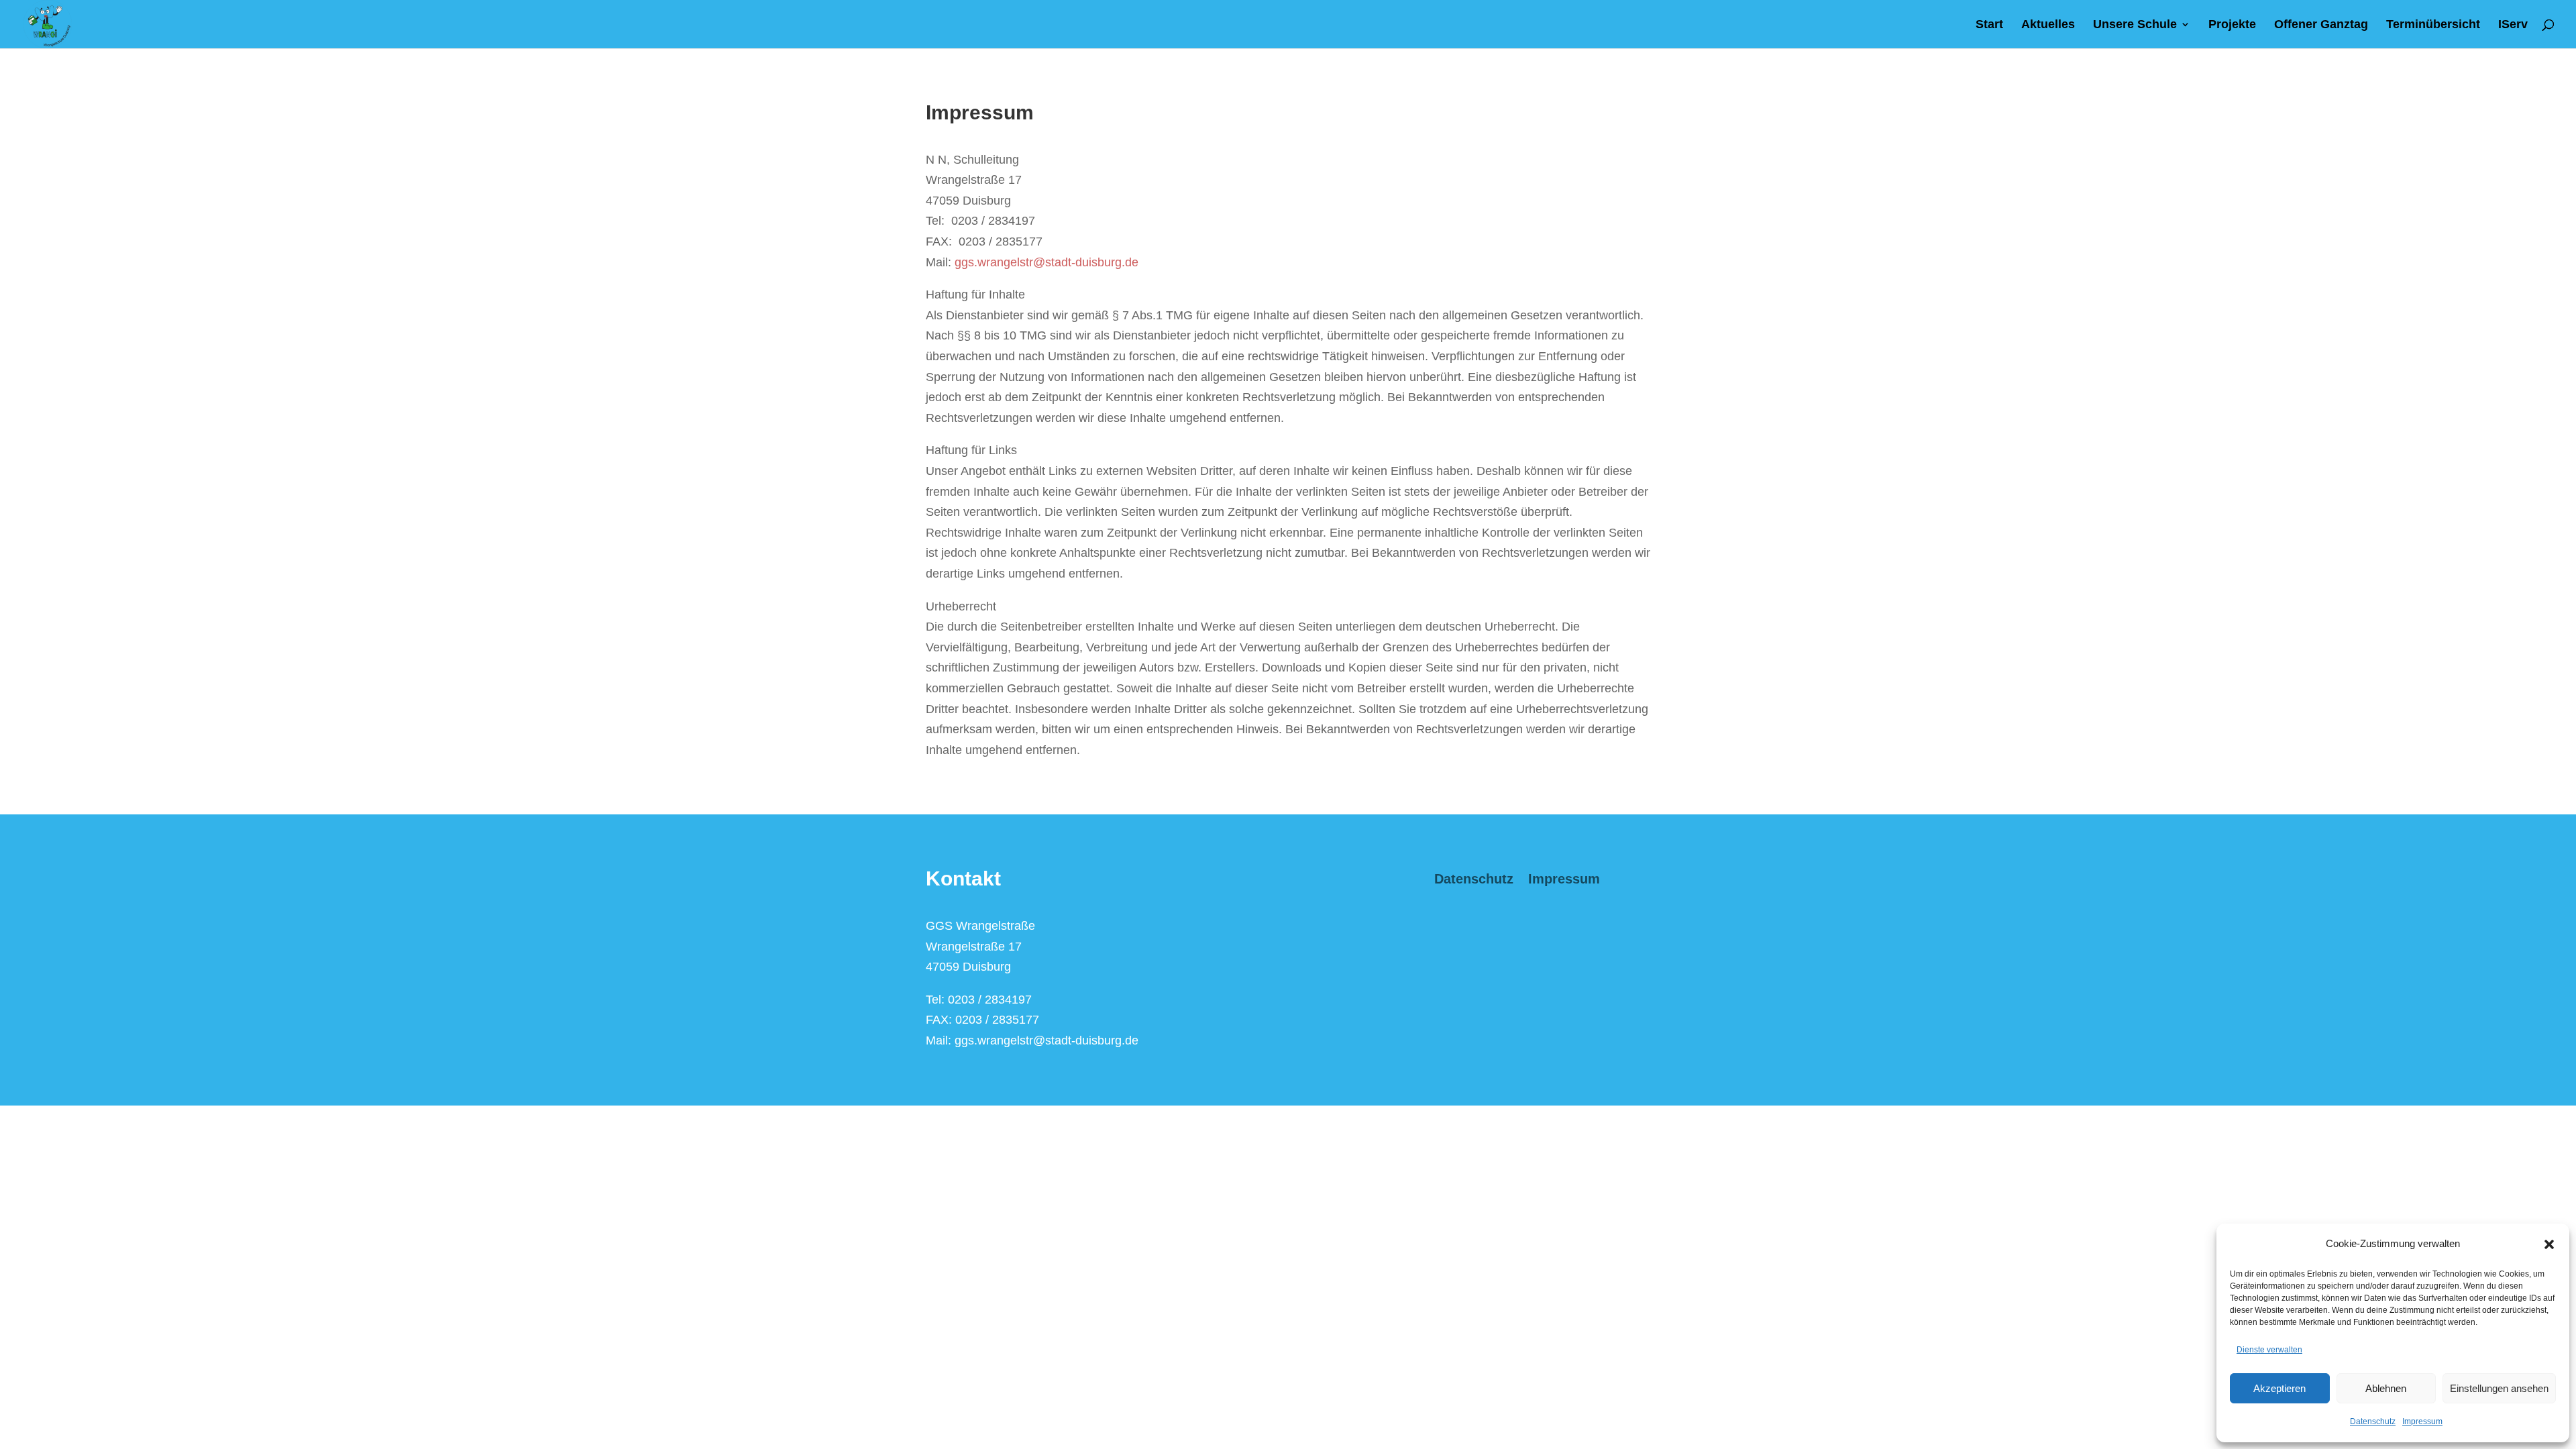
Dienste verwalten (2269, 1350)
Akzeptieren (2279, 1388)
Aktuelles (2048, 25)
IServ (2513, 25)
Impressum (2422, 1421)
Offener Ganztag (2321, 25)
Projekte (2232, 25)
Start (1989, 25)
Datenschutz (2373, 1421)
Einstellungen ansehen (2499, 1388)
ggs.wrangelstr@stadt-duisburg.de (1046, 262)
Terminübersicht (2433, 25)
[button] (2549, 1244)
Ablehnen (2386, 1388)
